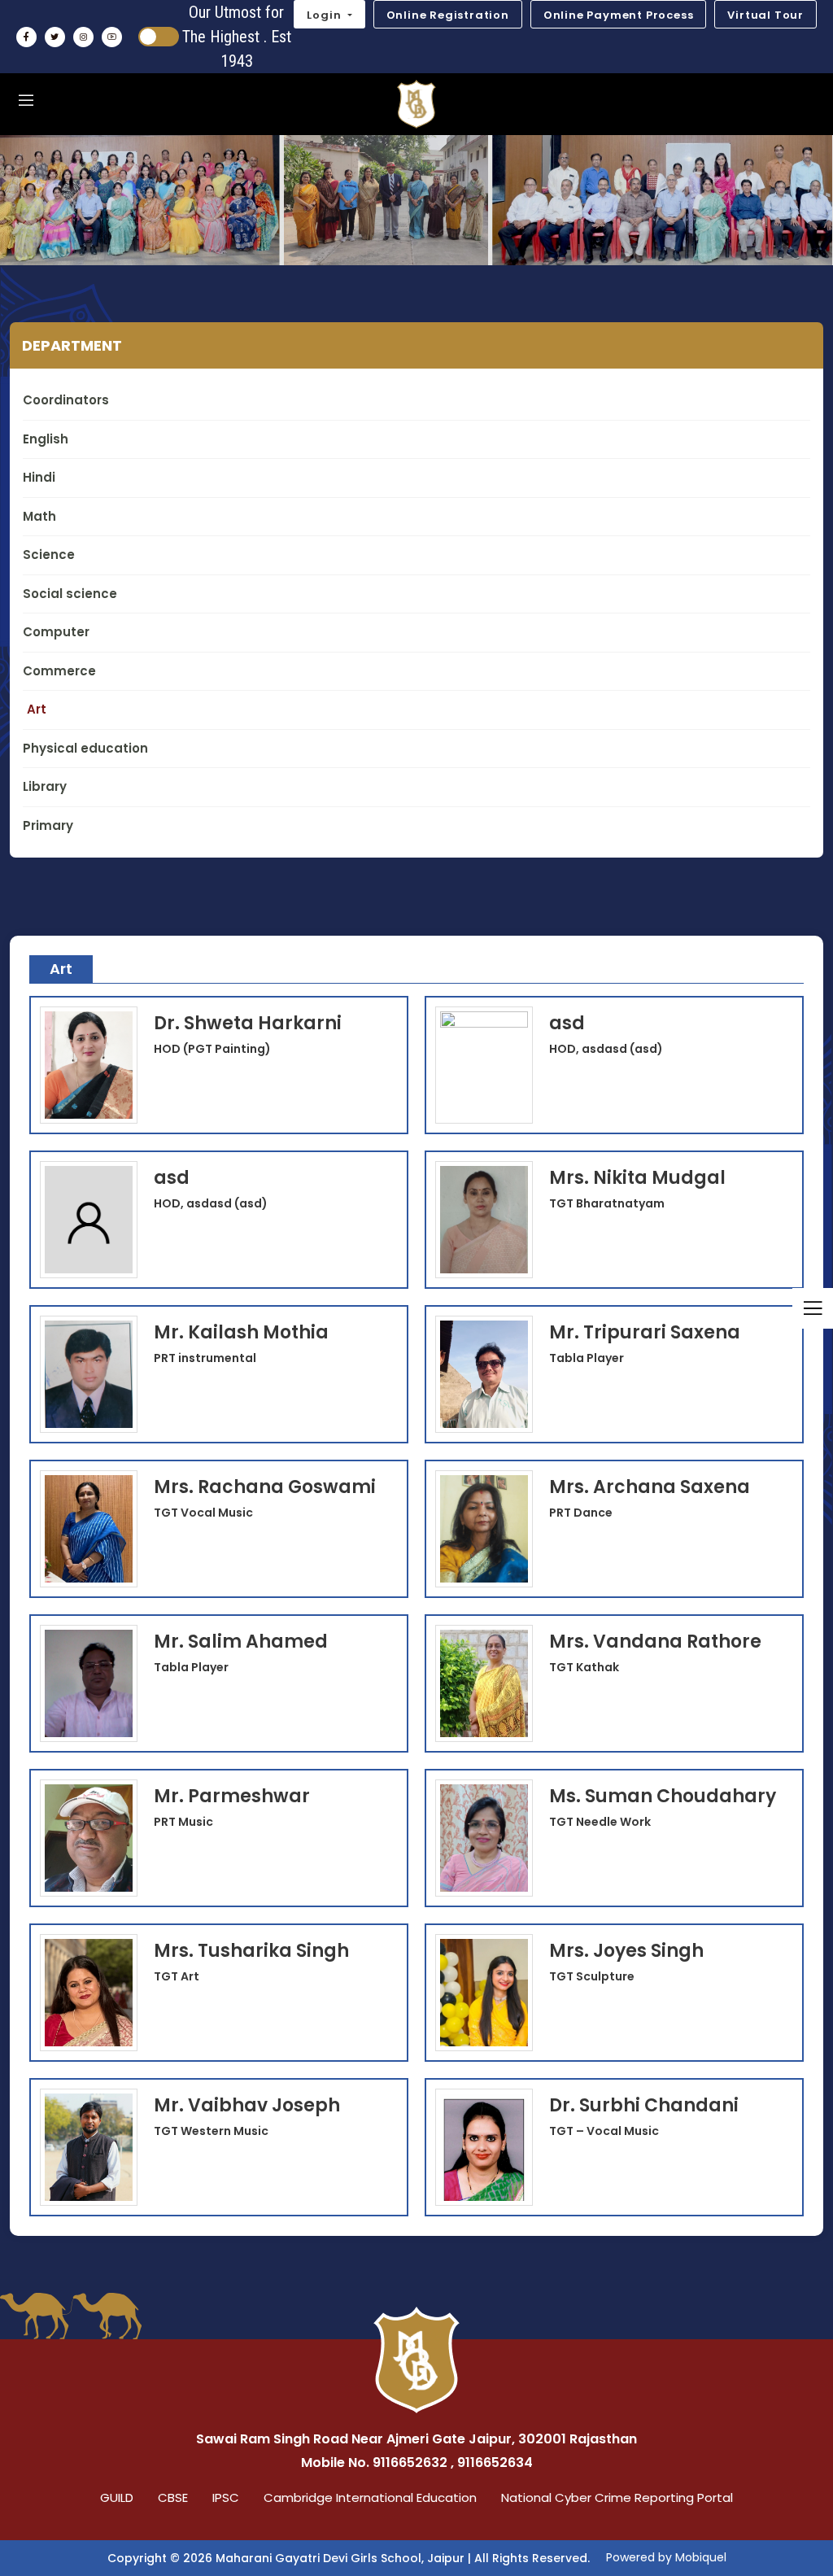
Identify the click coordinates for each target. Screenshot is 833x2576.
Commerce (59, 671)
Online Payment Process (619, 15)
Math (39, 516)
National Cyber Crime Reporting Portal (617, 2497)
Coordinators (66, 400)
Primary (48, 825)
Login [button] (325, 15)
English (46, 439)
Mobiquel (701, 2557)
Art (37, 709)
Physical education (85, 748)
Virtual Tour (765, 15)
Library (45, 786)
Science (49, 554)
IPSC (226, 2497)
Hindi (39, 477)
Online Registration (448, 15)
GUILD (117, 2497)
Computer (56, 632)
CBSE (173, 2497)
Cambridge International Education (370, 2497)
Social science (70, 594)
